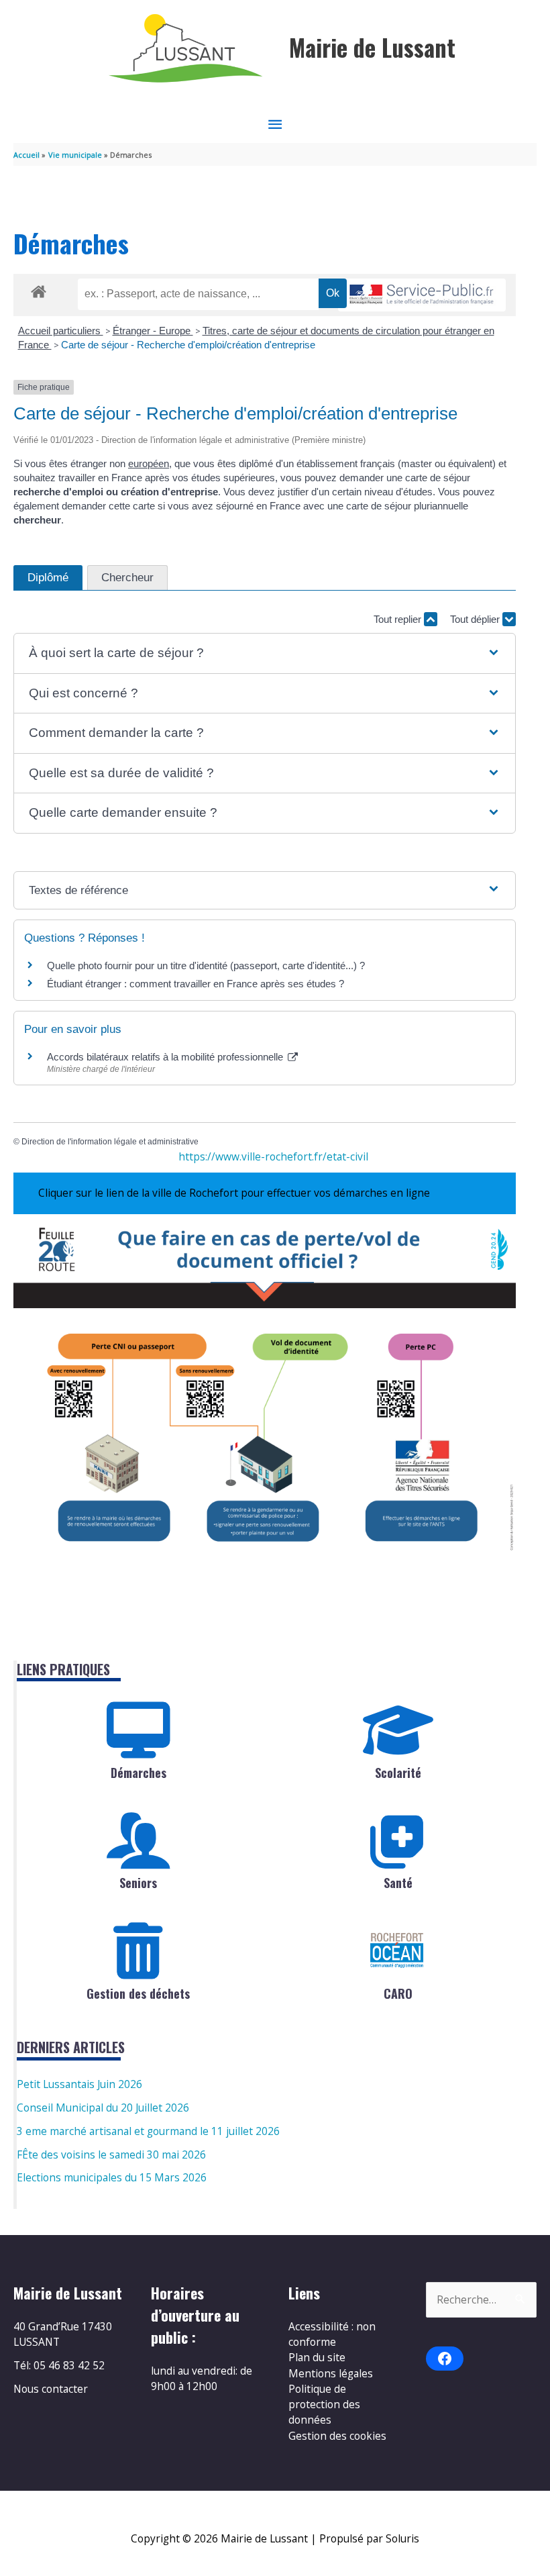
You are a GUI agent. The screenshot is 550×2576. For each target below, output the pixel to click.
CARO (398, 1993)
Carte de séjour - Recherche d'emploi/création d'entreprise (188, 345)
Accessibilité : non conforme (332, 2334)
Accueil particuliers (61, 331)
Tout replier (399, 619)
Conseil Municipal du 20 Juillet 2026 (103, 2108)
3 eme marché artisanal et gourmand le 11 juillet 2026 (148, 2131)
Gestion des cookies (337, 2436)
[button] (264, 653)
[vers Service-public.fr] (422, 295)
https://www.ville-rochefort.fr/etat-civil (273, 1156)
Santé (398, 1883)
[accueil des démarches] (39, 289)
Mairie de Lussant (372, 47)
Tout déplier (476, 619)
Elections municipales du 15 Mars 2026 (112, 2177)
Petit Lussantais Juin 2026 (79, 2084)
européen (149, 463)
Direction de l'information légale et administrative (110, 1142)
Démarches (139, 1773)
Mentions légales (331, 2373)
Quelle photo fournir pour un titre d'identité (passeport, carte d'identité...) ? (206, 965)
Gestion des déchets (138, 1993)
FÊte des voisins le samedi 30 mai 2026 (111, 2154)
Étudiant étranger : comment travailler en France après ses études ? (196, 984)
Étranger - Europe (153, 331)
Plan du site (317, 2357)
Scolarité (398, 1773)
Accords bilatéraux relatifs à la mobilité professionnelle (166, 1057)
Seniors (138, 1883)
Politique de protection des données (324, 2405)
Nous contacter (51, 2389)
